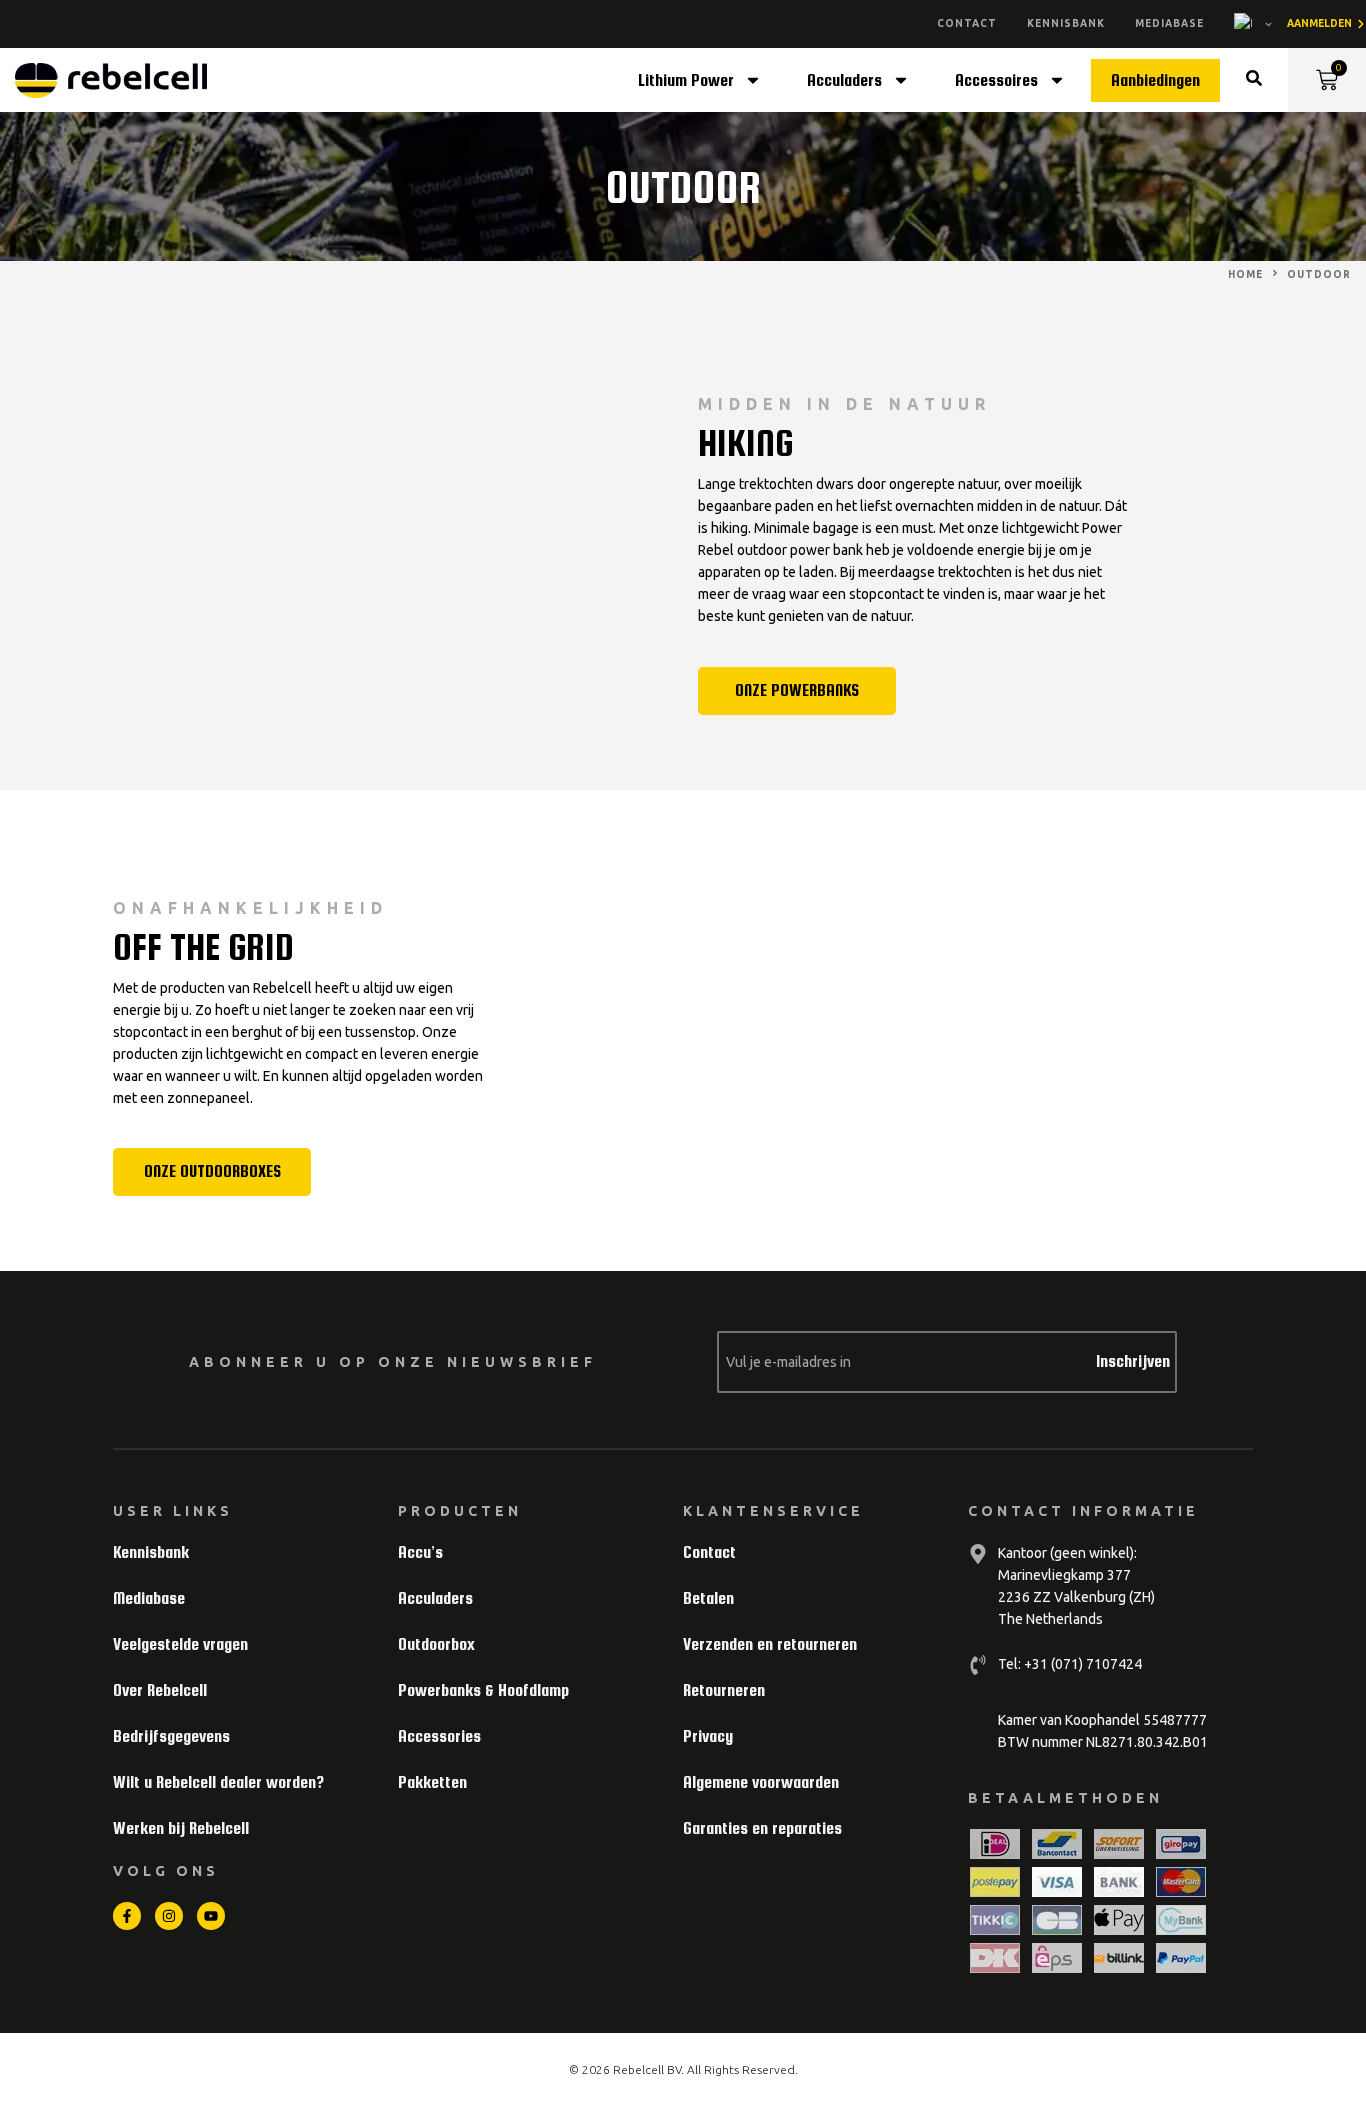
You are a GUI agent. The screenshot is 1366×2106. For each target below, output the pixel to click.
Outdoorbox (436, 1644)
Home (1245, 274)
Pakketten (432, 1782)
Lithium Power (686, 80)
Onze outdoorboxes (212, 1171)
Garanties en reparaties (762, 1828)
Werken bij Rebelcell (181, 1828)
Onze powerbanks (797, 690)
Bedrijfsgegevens (171, 1736)
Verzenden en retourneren (770, 1644)
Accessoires (996, 80)
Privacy (708, 1736)
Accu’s (420, 1552)
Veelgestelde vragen (180, 1644)
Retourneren (724, 1690)
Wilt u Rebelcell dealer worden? (218, 1782)
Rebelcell (640, 2069)
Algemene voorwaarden (761, 1782)
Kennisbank (1066, 23)
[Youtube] (211, 1916)
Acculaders (844, 80)
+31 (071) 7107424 (1081, 1664)
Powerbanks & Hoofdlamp (483, 1690)
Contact (967, 23)
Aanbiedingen (1155, 80)
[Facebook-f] (127, 1916)
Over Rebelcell (160, 1690)
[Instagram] (169, 1916)
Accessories (439, 1736)
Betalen (708, 1598)
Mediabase (1169, 23)
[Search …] (1254, 80)
